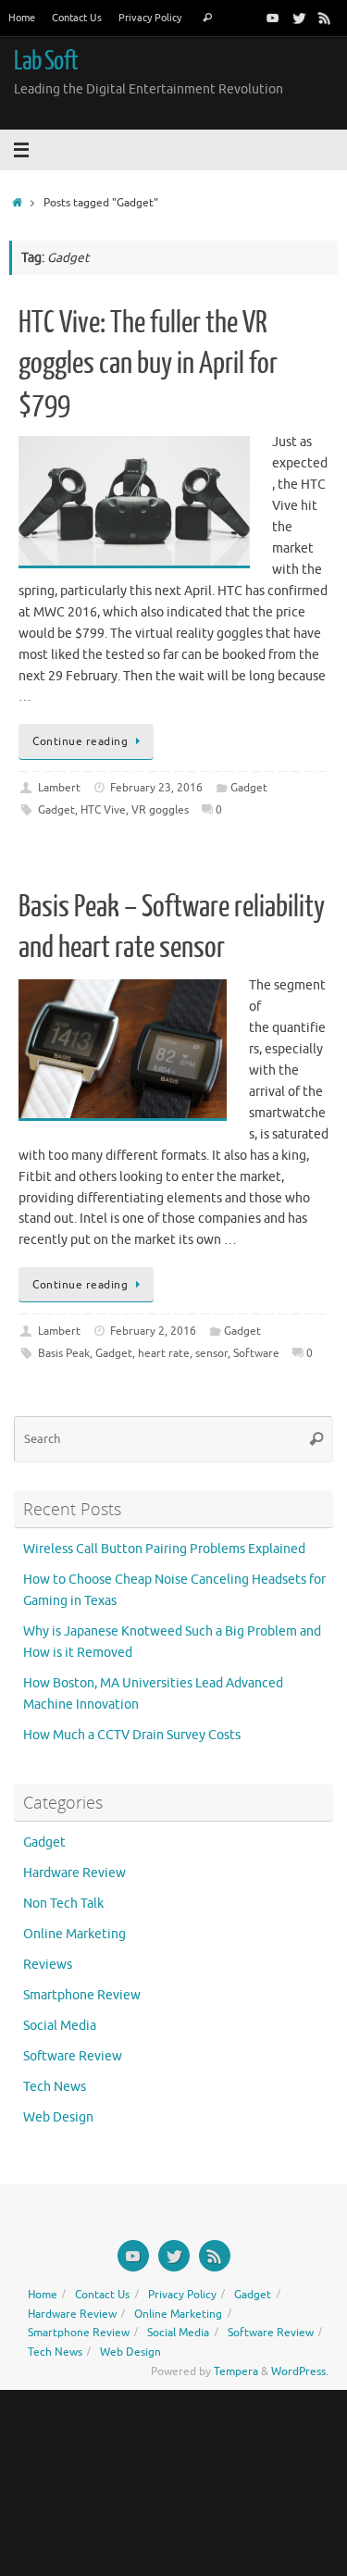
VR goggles (160, 810)
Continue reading (80, 741)
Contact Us (77, 18)
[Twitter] (299, 18)
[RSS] (325, 18)
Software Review (73, 2056)
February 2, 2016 (153, 1331)
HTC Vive (103, 810)
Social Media (60, 2026)
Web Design (58, 2117)
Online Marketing (74, 1934)
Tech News (55, 2087)
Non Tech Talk (63, 1904)
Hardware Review (74, 1873)
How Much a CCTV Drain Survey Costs (132, 1735)
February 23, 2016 (156, 788)
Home (22, 18)
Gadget (249, 788)
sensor (211, 1353)
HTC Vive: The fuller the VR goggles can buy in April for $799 (148, 364)
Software (256, 1353)
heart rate (164, 1353)
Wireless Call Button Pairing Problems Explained (164, 1549)
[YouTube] (273, 18)
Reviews (48, 1965)
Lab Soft (46, 61)
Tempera (236, 2371)
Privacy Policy (150, 18)
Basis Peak (64, 1353)
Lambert (59, 788)
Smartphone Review (82, 1995)
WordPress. (300, 2371)
